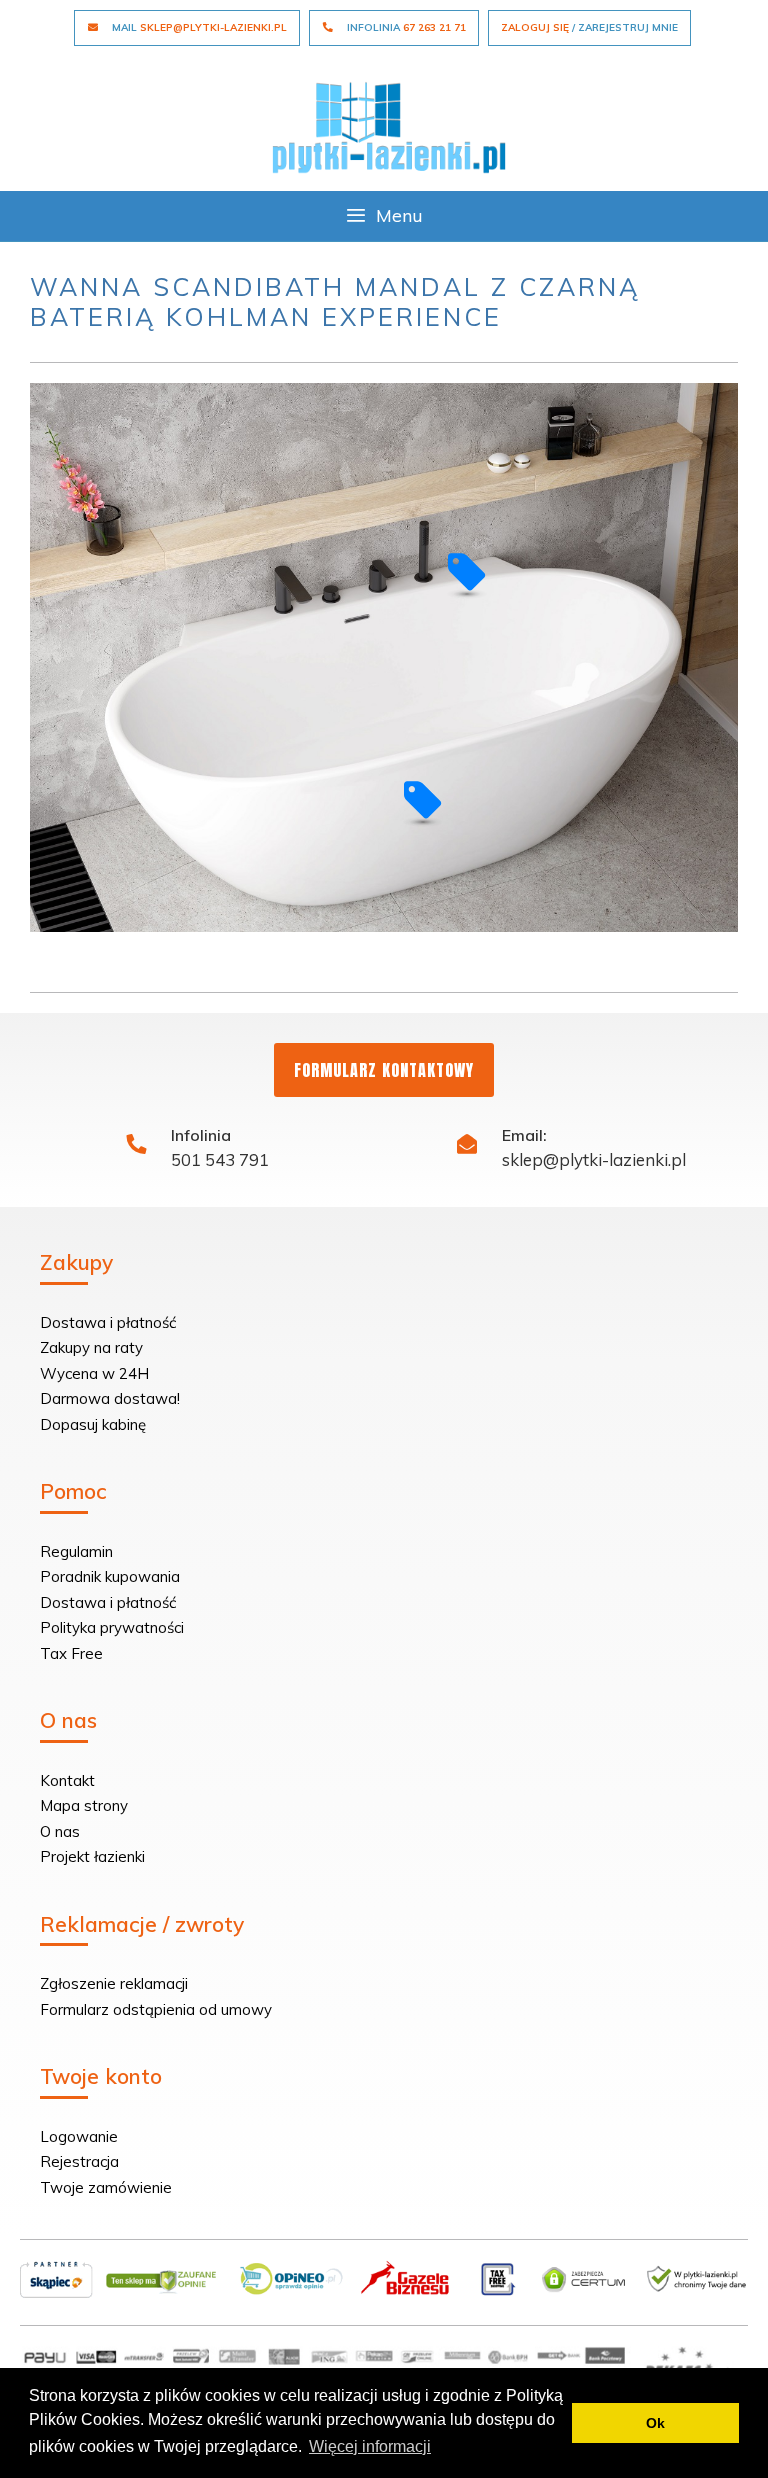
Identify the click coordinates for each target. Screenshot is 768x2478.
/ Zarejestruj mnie (589, 27)
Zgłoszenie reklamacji (114, 1983)
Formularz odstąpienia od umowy (156, 2009)
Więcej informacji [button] (370, 2446)
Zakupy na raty (91, 1347)
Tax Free (71, 1653)
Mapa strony (84, 1805)
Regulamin (76, 1551)
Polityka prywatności (112, 1627)
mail (198, 27)
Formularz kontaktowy (384, 1070)
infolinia (405, 27)
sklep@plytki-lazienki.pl (594, 1159)
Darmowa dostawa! (110, 1398)
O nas (60, 1831)
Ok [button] (655, 2423)
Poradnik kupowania (110, 1576)
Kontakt (67, 1780)
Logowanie (79, 2136)
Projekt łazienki (92, 1856)
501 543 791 (220, 1159)
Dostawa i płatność (108, 1322)
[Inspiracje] (389, 125)
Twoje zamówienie (106, 2187)
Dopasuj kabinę (93, 1424)
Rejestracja (79, 2161)
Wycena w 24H (94, 1373)
